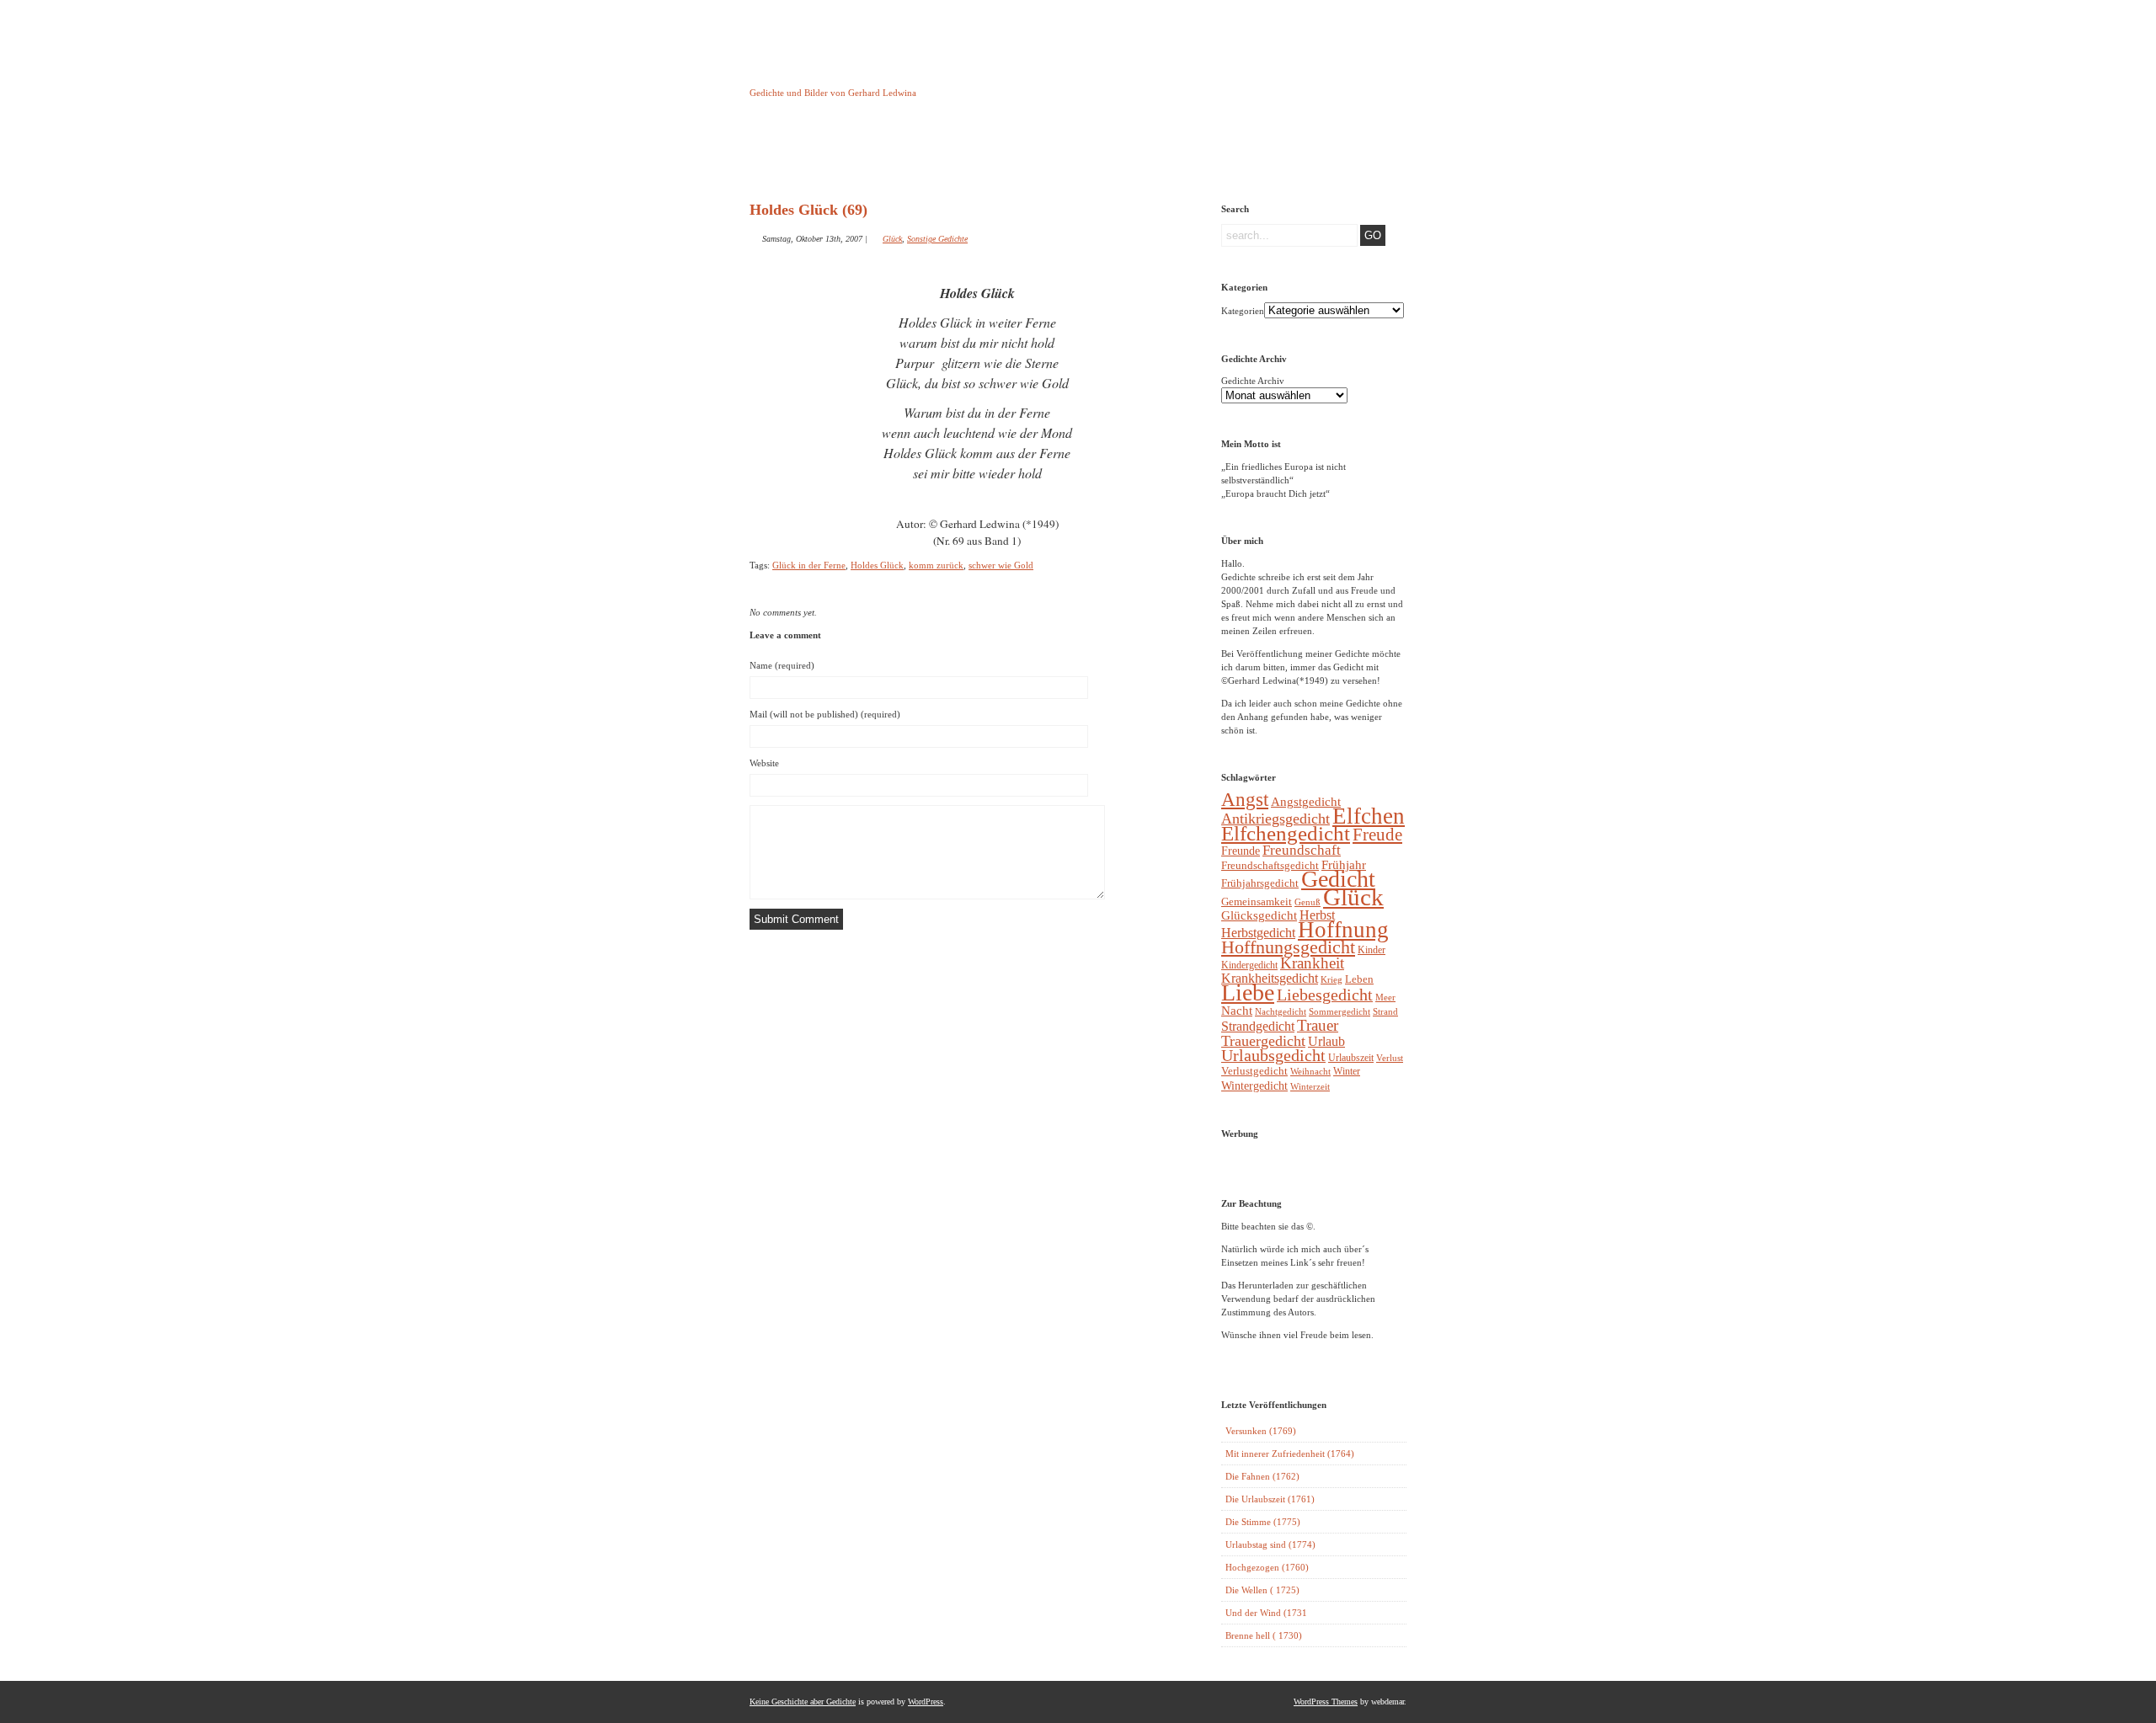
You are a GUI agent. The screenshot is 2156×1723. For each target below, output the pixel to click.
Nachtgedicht (1281, 1011)
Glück (892, 239)
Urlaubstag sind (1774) (1270, 1544)
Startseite (792, 154)
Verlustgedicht (1254, 1071)
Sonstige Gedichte (937, 239)
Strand (1385, 1012)
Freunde (1241, 851)
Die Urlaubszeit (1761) (1270, 1499)
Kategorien (1243, 311)
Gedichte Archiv (1253, 381)
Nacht (1237, 1011)
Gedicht (1338, 879)
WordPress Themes (1326, 1702)
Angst (1245, 799)
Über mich (1222, 154)
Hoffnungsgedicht (1288, 947)
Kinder (1372, 950)
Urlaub (1326, 1041)
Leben (1359, 979)
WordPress (926, 1702)
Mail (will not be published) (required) (825, 714)
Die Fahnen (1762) (1262, 1476)
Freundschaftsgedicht (1270, 865)
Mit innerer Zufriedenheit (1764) (1290, 1454)
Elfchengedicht (1286, 833)
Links (1049, 154)
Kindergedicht (1249, 965)
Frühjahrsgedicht (1260, 883)
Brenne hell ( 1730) (1264, 1635)
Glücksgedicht (1259, 915)
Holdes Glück (877, 565)
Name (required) (782, 665)
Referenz (1136, 154)
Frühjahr (1344, 865)
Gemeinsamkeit (1257, 902)
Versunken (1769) (1261, 1431)
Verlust (1390, 1058)
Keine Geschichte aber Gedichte (884, 77)
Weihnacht (1310, 1072)
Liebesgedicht (1325, 995)
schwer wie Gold (1001, 565)
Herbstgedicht (1258, 933)
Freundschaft (1302, 850)
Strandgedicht (1258, 1026)
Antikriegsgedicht (1275, 819)
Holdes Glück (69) (808, 210)
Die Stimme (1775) (1263, 1522)
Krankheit (1312, 963)
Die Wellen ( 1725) (1262, 1590)
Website (764, 763)
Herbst (1317, 915)
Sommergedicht (1339, 1012)
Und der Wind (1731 (1266, 1613)
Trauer (1318, 1025)
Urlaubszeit (1351, 1058)
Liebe (1248, 992)
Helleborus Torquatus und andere (878, 159)
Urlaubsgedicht (1273, 1056)
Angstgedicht (1306, 802)
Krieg (1331, 979)
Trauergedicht (1263, 1041)
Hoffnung (1343, 930)
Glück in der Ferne (809, 565)
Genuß (1307, 902)
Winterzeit (1310, 1086)
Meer (1385, 997)
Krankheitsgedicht (1270, 978)
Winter (1347, 1071)
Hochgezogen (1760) (1267, 1567)
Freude (1377, 835)
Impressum (964, 154)
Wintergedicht (1254, 1086)
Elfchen (1369, 816)
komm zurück (936, 565)
